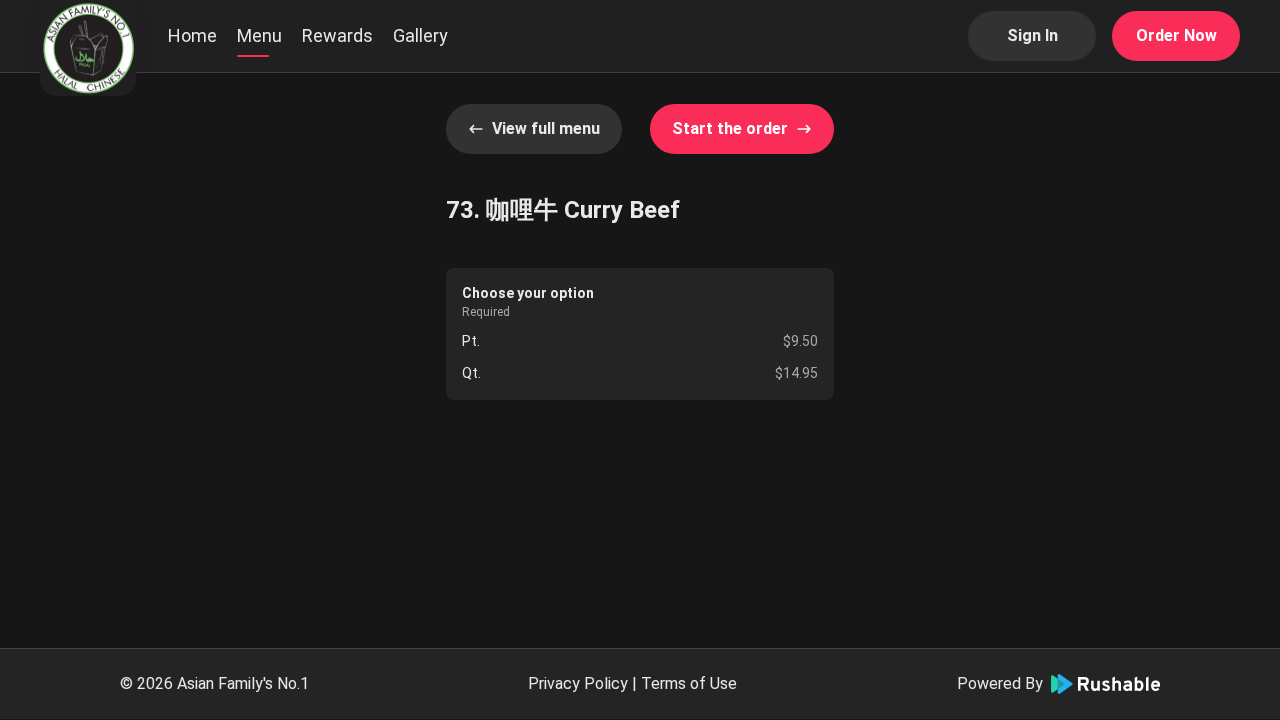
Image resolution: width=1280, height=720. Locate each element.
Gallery (420, 35)
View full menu (546, 128)
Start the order (730, 128)
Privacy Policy (578, 683)
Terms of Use (689, 683)
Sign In (1032, 35)
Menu (259, 35)
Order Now (1176, 35)
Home (192, 35)
